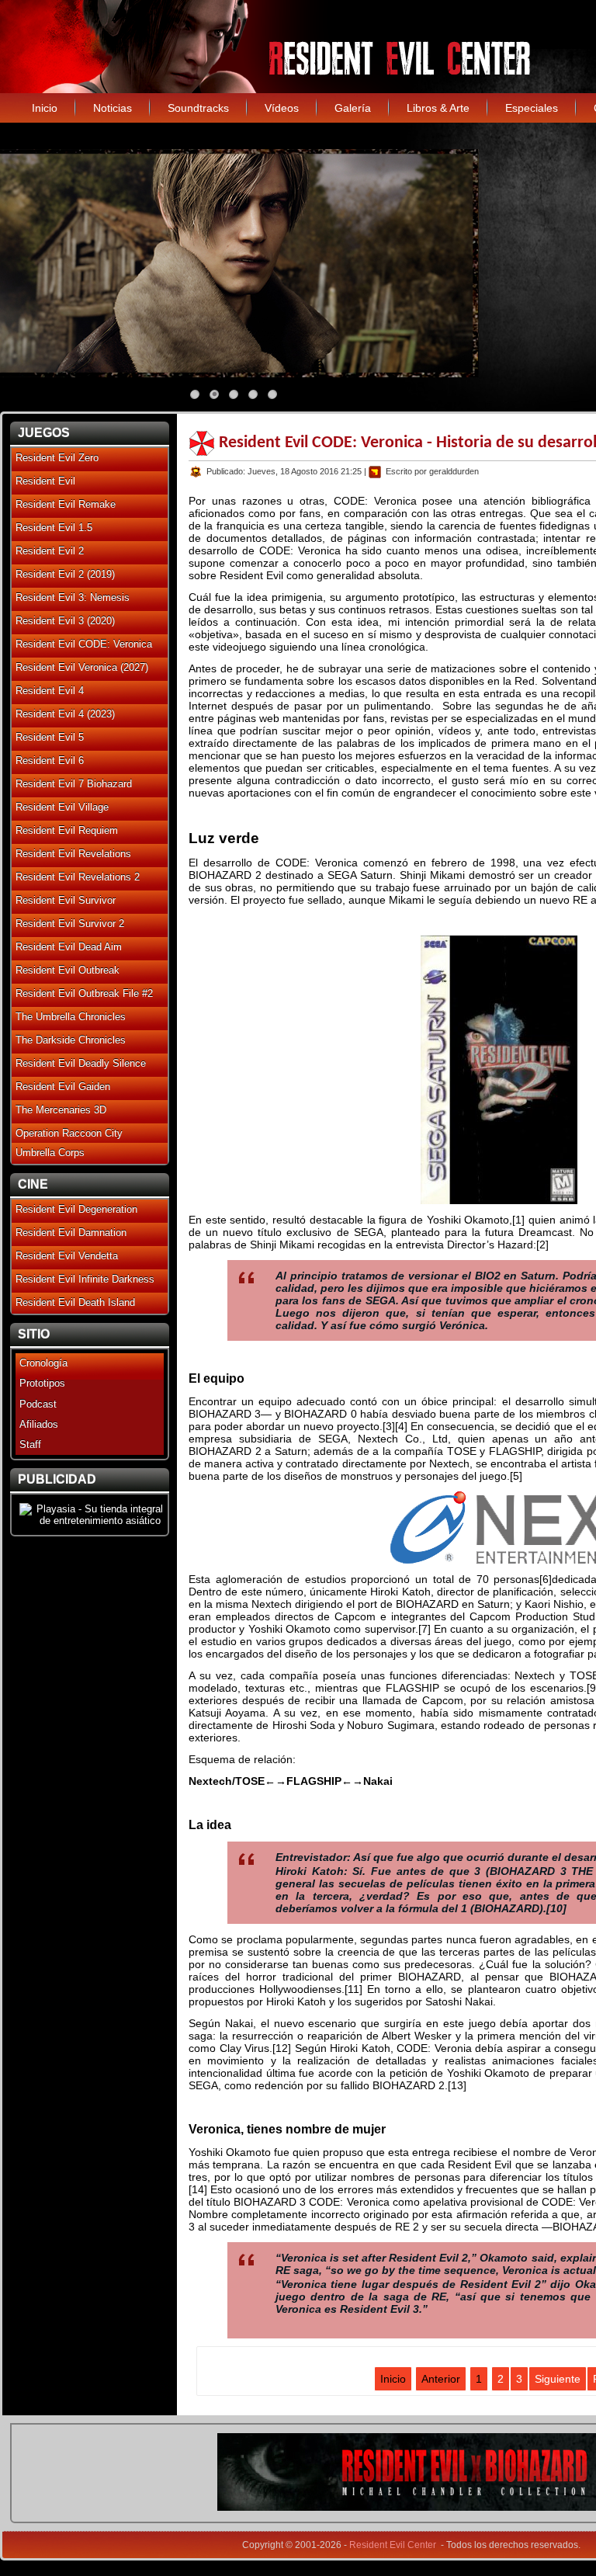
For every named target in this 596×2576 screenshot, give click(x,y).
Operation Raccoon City (69, 1133)
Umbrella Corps (50, 1153)
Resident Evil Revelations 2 (78, 877)
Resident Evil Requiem (67, 830)
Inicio (45, 108)
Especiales (532, 108)
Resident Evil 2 (50, 551)
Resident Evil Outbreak (68, 970)
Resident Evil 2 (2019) (65, 574)
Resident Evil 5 (50, 737)
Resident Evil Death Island (75, 1302)
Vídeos (282, 108)
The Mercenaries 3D (61, 1110)
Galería (353, 108)
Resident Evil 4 (50, 691)
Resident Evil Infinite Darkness (85, 1279)
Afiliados (39, 1424)
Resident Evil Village (62, 807)
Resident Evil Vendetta (67, 1256)
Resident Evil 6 (50, 760)
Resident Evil (45, 481)
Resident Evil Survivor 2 (70, 923)
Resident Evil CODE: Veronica (84, 644)
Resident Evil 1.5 (54, 528)
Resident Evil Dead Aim (69, 947)
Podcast (38, 1404)
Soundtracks (198, 108)
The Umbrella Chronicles (71, 1017)
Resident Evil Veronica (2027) (82, 667)
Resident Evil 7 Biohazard (74, 784)
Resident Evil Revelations (73, 854)
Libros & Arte (438, 108)
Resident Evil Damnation (71, 1232)
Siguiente (558, 2379)
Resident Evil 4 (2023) (65, 714)
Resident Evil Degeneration (76, 1209)
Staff (30, 1444)
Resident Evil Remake (66, 504)
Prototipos (42, 1383)
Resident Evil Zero (57, 458)
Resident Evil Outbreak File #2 (84, 993)
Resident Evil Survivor (66, 900)
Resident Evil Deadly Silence (81, 1063)
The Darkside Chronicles (71, 1040)
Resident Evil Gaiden (63, 1087)
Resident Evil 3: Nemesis (73, 597)
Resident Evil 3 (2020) (65, 621)
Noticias (113, 108)
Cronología (43, 1363)
